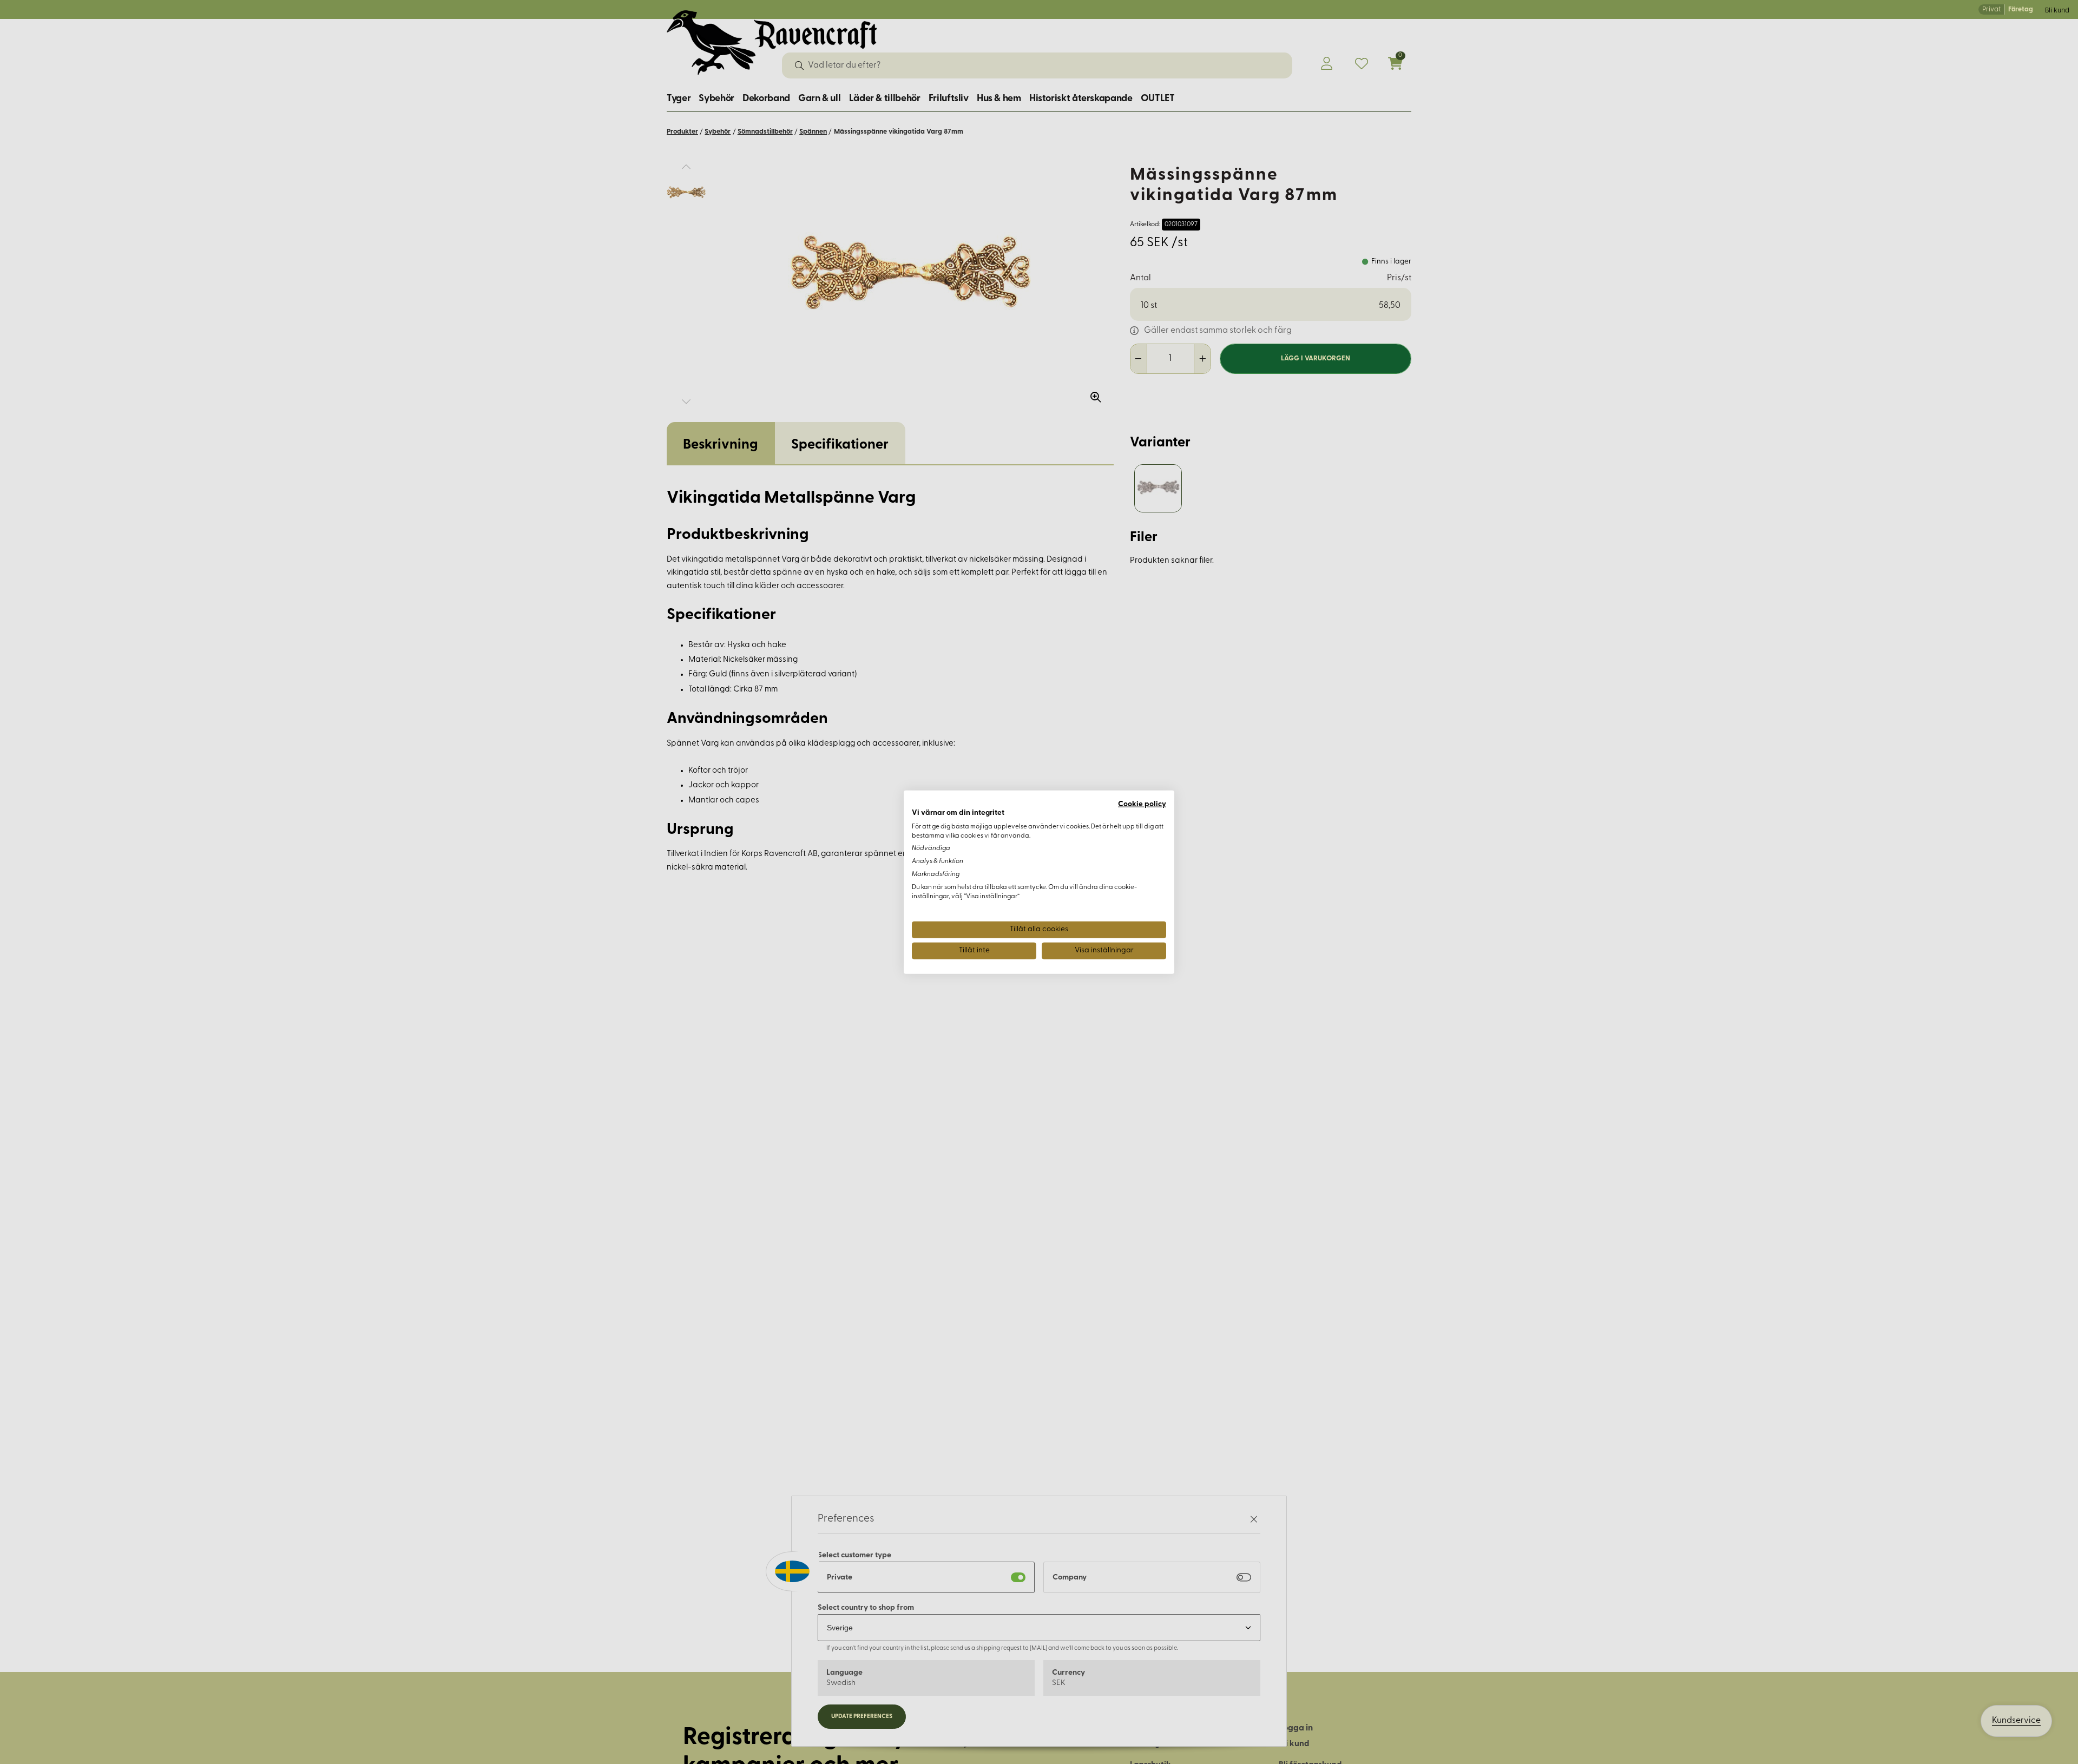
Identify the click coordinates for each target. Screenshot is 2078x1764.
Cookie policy (1142, 804)
